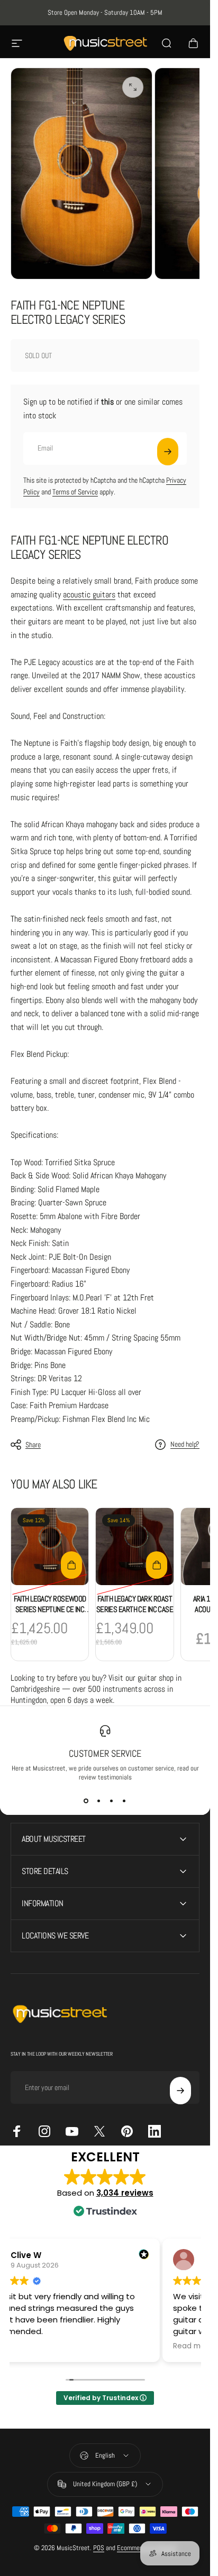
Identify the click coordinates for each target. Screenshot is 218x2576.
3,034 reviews (125, 2193)
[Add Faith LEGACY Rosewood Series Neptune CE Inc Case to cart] (71, 1565)
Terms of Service (75, 492)
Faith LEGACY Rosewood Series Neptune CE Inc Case (50, 1609)
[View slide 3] (112, 1801)
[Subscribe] (168, 452)
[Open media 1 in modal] (133, 87)
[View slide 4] (124, 1801)
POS (99, 2548)
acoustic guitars (89, 594)
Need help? (185, 1444)
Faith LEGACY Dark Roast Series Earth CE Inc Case (135, 1604)
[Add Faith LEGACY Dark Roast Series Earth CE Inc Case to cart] (157, 1565)
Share (33, 1445)
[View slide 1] (86, 1801)
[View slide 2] (99, 1801)
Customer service (105, 1753)
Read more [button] (193, 2346)
